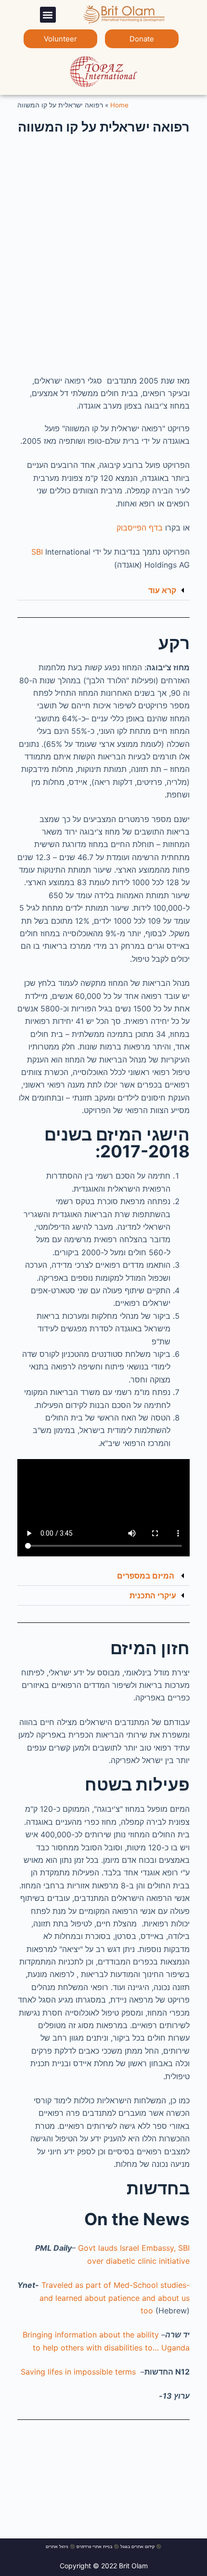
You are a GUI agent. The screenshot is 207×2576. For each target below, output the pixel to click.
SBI (37, 552)
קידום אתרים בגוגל (137, 2546)
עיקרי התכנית (153, 1595)
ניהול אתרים (57, 2546)
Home (119, 105)
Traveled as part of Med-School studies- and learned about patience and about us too (115, 2298)
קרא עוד (162, 590)
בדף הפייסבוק (140, 528)
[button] (48, 15)
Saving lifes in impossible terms (78, 2372)
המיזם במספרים (147, 1576)
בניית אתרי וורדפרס (94, 2546)
